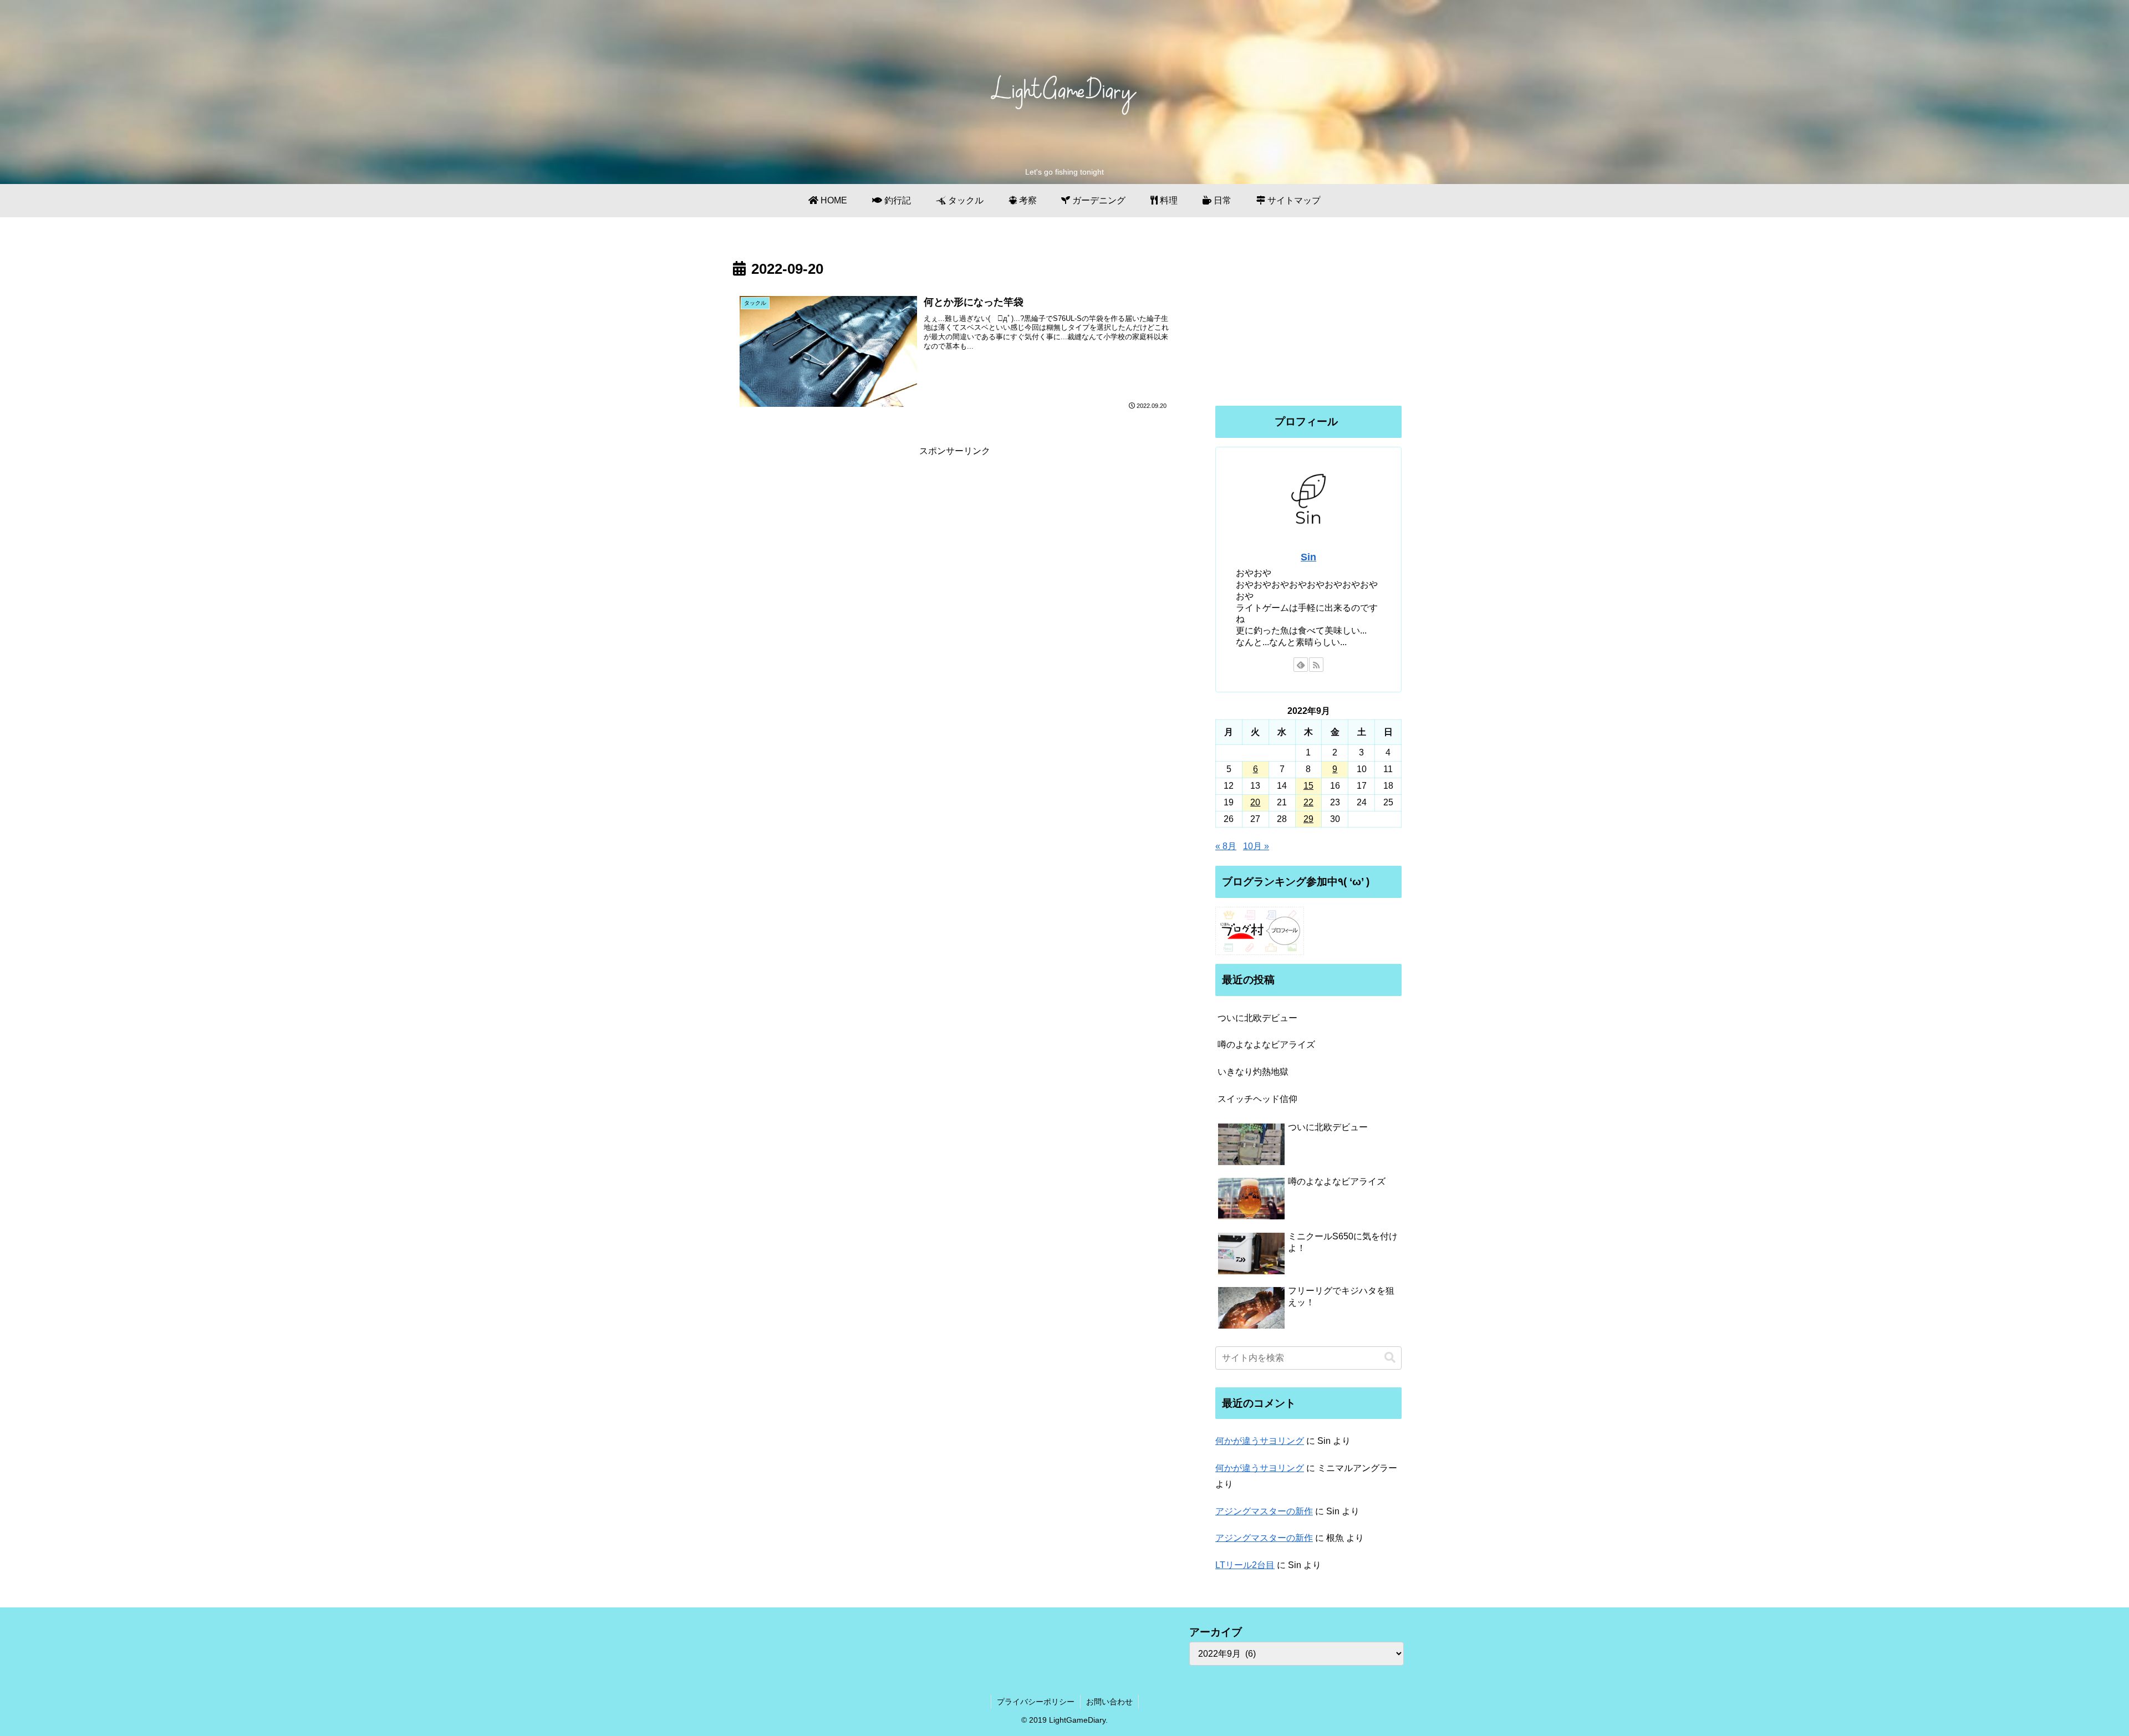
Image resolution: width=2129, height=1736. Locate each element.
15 (1308, 786)
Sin (1308, 557)
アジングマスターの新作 (1264, 1511)
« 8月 (1226, 846)
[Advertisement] (955, 537)
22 (1308, 802)
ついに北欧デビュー (1257, 1018)
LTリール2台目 (1245, 1565)
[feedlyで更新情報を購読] (1301, 665)
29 (1308, 819)
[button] (1390, 1358)
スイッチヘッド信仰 (1257, 1099)
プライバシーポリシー (1036, 1702)
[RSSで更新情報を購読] (1316, 665)
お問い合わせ (1109, 1702)
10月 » (1256, 846)
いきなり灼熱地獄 (1253, 1072)
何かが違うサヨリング (1260, 1441)
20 (1255, 802)
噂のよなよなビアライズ (1266, 1045)
